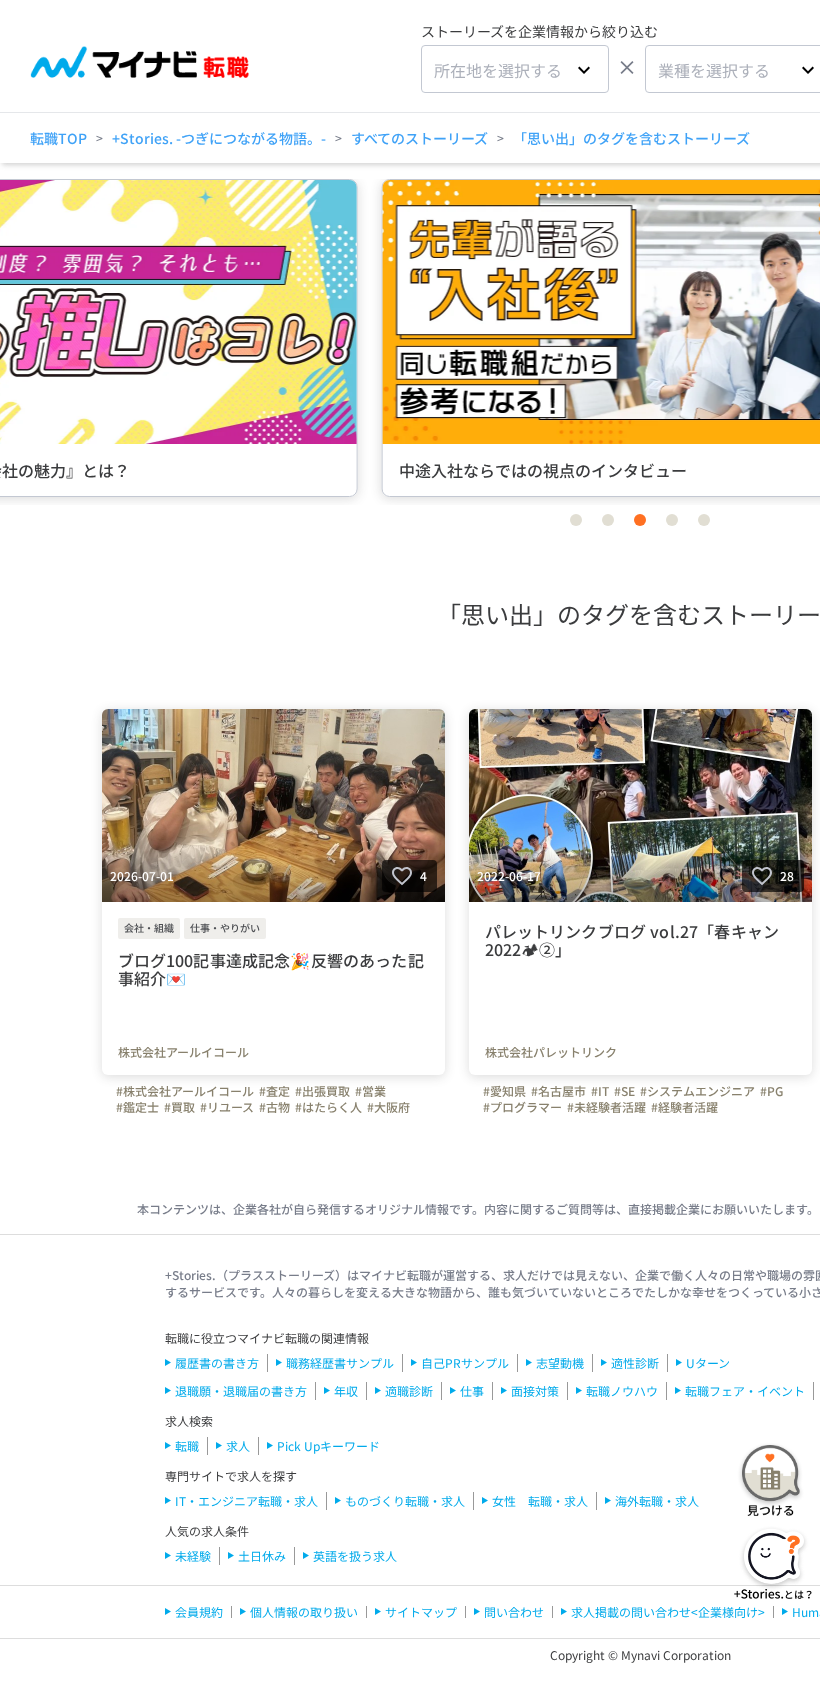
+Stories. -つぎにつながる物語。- (219, 138)
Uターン (708, 1362)
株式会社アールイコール (183, 1052)
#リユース (227, 1107)
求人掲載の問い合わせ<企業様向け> (668, 1611)
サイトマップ (421, 1611)
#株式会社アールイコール (185, 1091)
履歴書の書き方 (217, 1362)
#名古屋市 (558, 1091)
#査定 (274, 1091)
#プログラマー (522, 1107)
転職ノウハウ (622, 1390)
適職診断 (409, 1390)
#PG (771, 1091)
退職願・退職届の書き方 (241, 1390)
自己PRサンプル (465, 1362)
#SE (624, 1091)
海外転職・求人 (657, 1500)
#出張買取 (322, 1091)
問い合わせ (514, 1611)
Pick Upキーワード (328, 1445)
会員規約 (199, 1611)
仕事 (472, 1390)
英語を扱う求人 (355, 1555)
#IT (600, 1091)
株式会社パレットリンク (551, 1052)
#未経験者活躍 (606, 1107)
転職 (187, 1445)
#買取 (179, 1107)
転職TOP (58, 138)
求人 (238, 1445)
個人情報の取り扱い (304, 1611)
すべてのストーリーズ (419, 138)
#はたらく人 (328, 1107)
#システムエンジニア (697, 1091)
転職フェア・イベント (745, 1390)
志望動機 (560, 1362)
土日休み (262, 1555)
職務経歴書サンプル (340, 1362)
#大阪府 (388, 1107)
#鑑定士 (137, 1107)
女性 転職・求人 (540, 1500)
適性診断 (635, 1362)
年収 (346, 1390)
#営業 (370, 1091)
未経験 (193, 1555)
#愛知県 (504, 1091)
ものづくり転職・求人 (405, 1500)
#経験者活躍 (684, 1107)
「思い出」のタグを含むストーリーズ (631, 138)
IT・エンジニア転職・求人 (246, 1500)
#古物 (274, 1107)
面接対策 (535, 1390)
